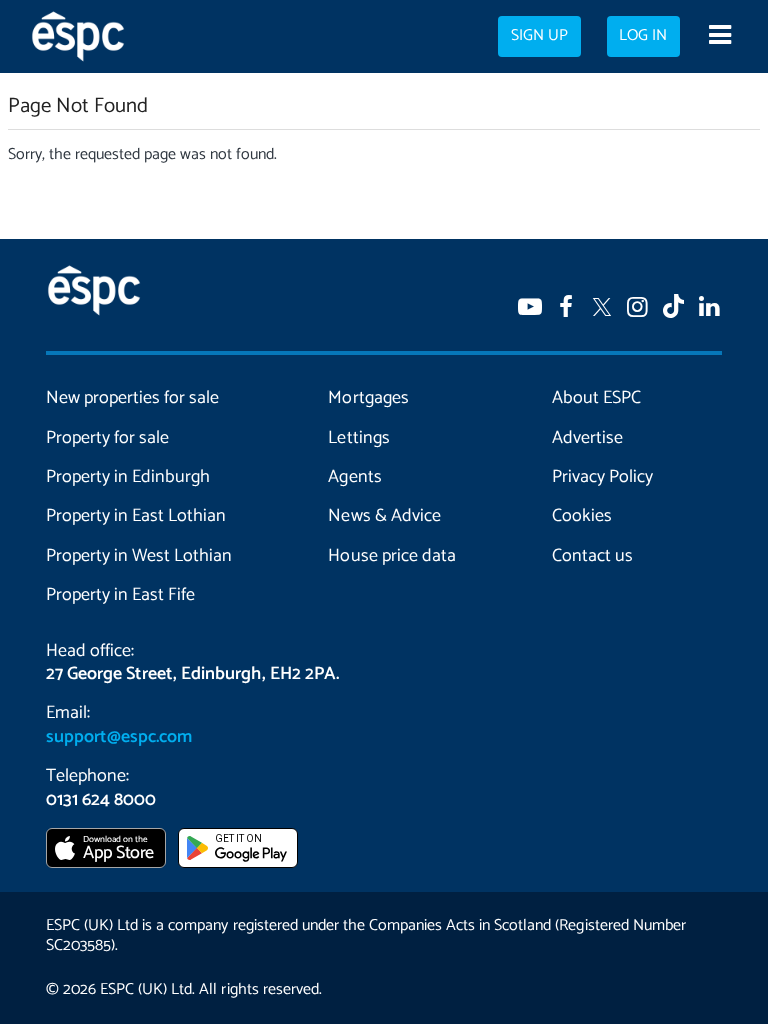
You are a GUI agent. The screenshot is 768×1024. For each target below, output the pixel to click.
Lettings (358, 438)
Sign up (539, 36)
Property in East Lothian (136, 516)
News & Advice (384, 516)
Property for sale (107, 438)
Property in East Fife (120, 595)
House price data (391, 556)
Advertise (587, 438)
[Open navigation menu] (719, 37)
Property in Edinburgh (128, 477)
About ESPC (596, 398)
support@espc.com (119, 737)
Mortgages (368, 398)
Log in (643, 36)
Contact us (592, 556)
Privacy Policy (602, 477)
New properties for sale (132, 398)
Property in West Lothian (139, 556)
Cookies (582, 516)
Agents (354, 477)
